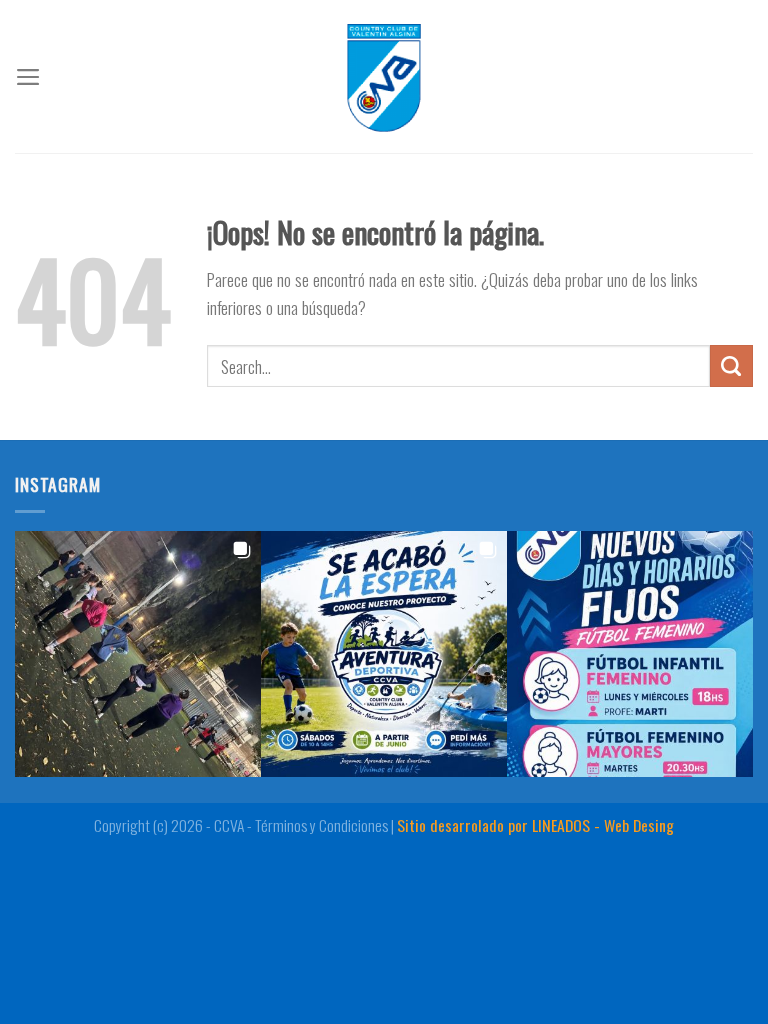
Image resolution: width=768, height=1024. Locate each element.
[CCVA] (384, 76)
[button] (138, 654)
